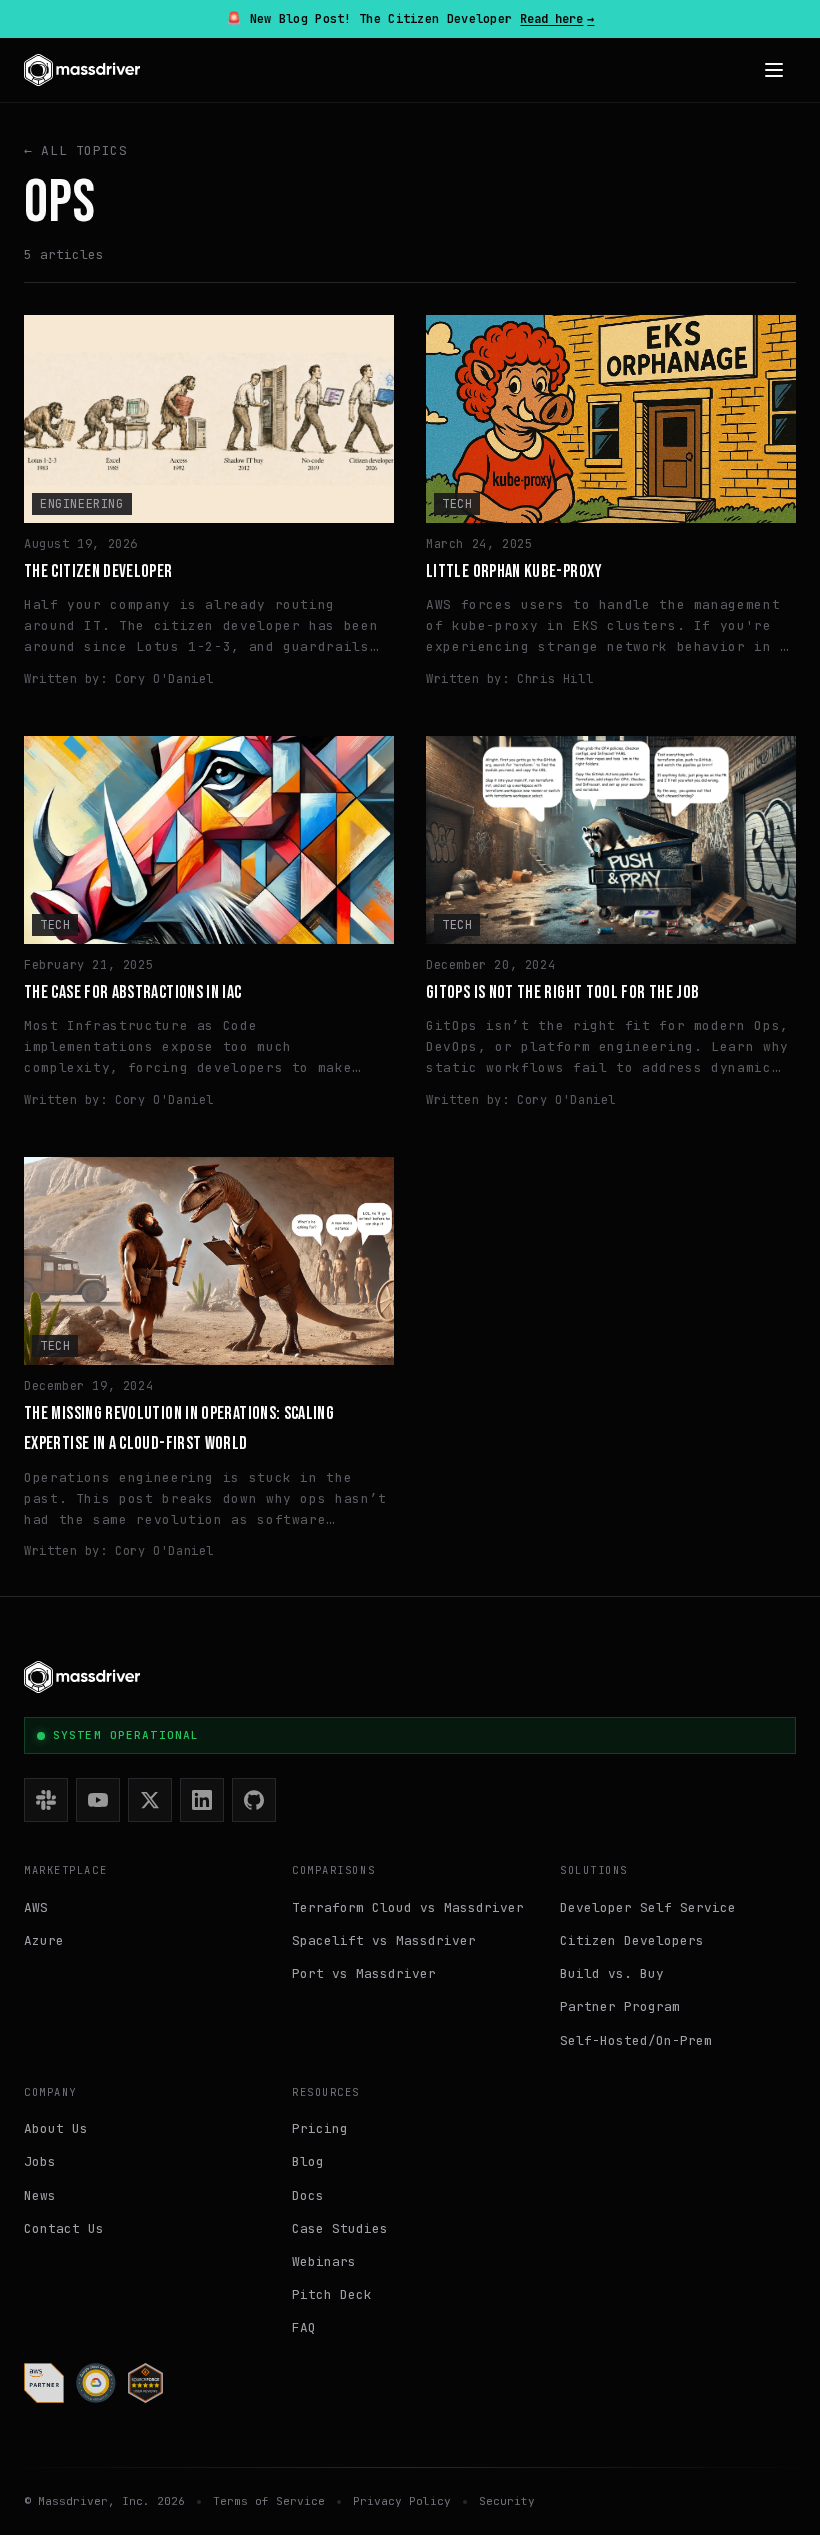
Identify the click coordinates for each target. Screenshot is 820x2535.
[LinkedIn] (202, 1800)
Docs (308, 2195)
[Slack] (46, 1800)
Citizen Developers (632, 1940)
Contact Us (64, 2228)
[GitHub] (254, 1800)
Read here (557, 19)
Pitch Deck (332, 2294)
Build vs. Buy (612, 1973)
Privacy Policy (402, 2501)
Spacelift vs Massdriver (384, 1940)
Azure (44, 1940)
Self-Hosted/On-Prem (636, 2040)
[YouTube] (98, 1800)
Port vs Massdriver (364, 1973)
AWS (36, 1907)
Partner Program (620, 2006)
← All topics (76, 150)
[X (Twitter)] (150, 1800)
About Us (56, 2128)
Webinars (324, 2261)
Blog (308, 2161)
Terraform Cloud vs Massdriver (408, 1907)
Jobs (40, 2161)
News (40, 2195)
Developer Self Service (648, 1907)
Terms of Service (269, 2501)
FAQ (304, 2327)
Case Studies (340, 2228)
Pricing (320, 2128)
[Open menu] (774, 70)
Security (507, 2501)
